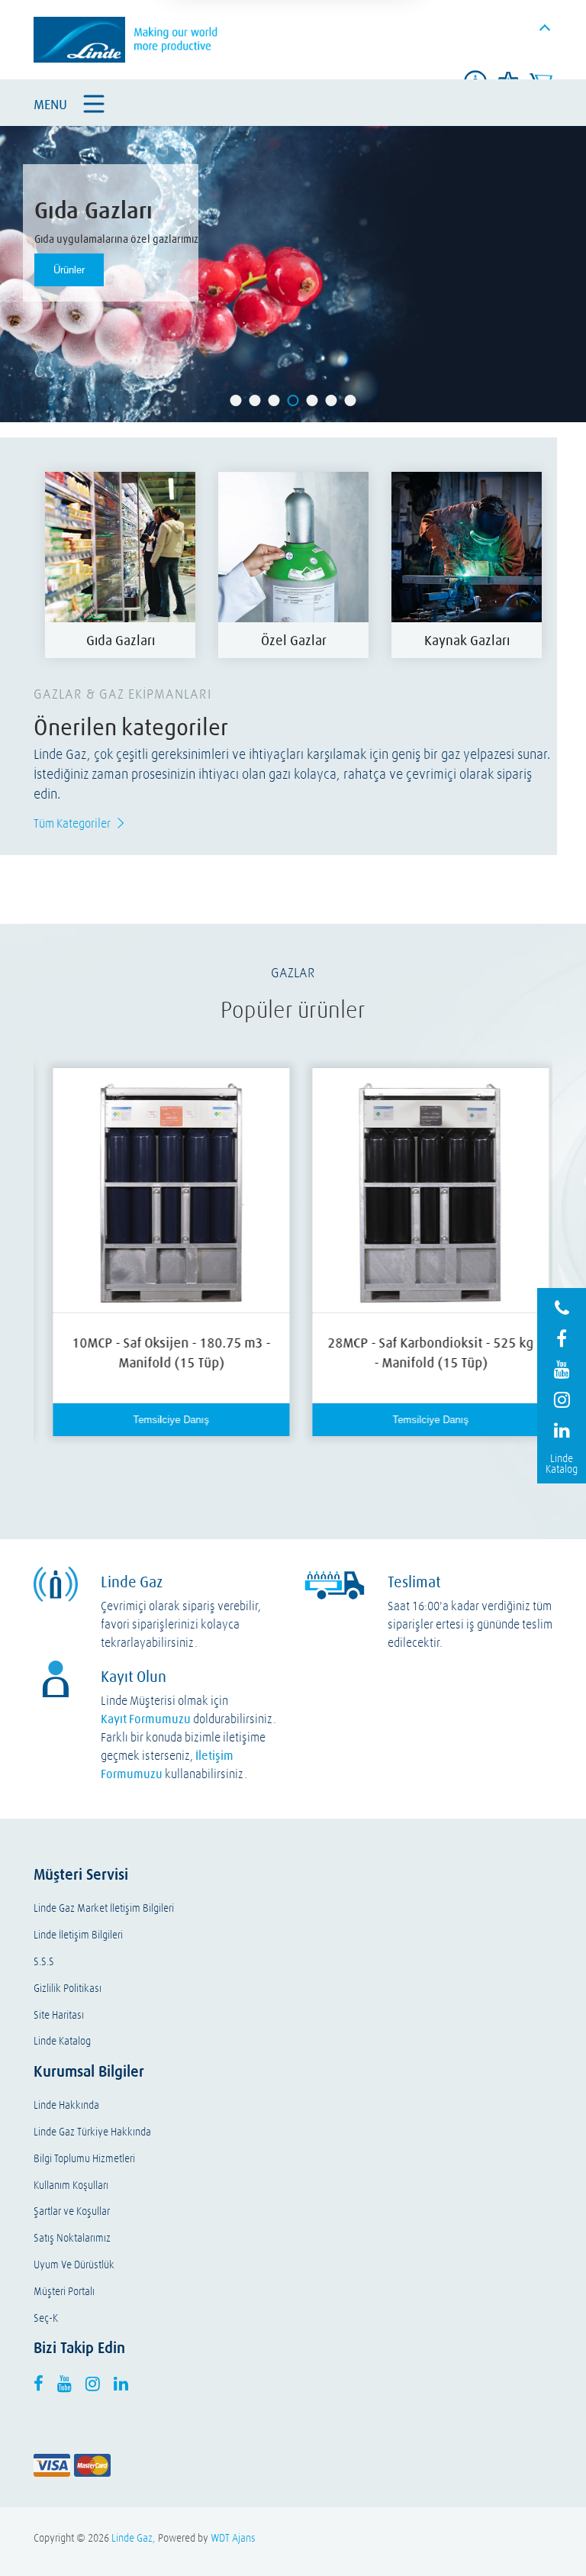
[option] (120, 565)
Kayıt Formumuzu (146, 1719)
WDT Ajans (233, 2538)
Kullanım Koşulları (71, 2185)
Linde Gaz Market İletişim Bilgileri (104, 1908)
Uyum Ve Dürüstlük (74, 2265)
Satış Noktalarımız (72, 2238)
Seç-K (46, 2318)
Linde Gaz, (134, 2538)
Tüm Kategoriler (72, 823)
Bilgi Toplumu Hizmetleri (84, 2159)
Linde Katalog (62, 2041)
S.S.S (44, 1962)
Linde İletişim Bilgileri (78, 1935)
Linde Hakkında (66, 2105)
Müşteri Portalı (64, 2292)
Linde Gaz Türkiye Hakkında (92, 2132)
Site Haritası (59, 2015)
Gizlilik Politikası (68, 1988)
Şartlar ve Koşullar (72, 2211)
